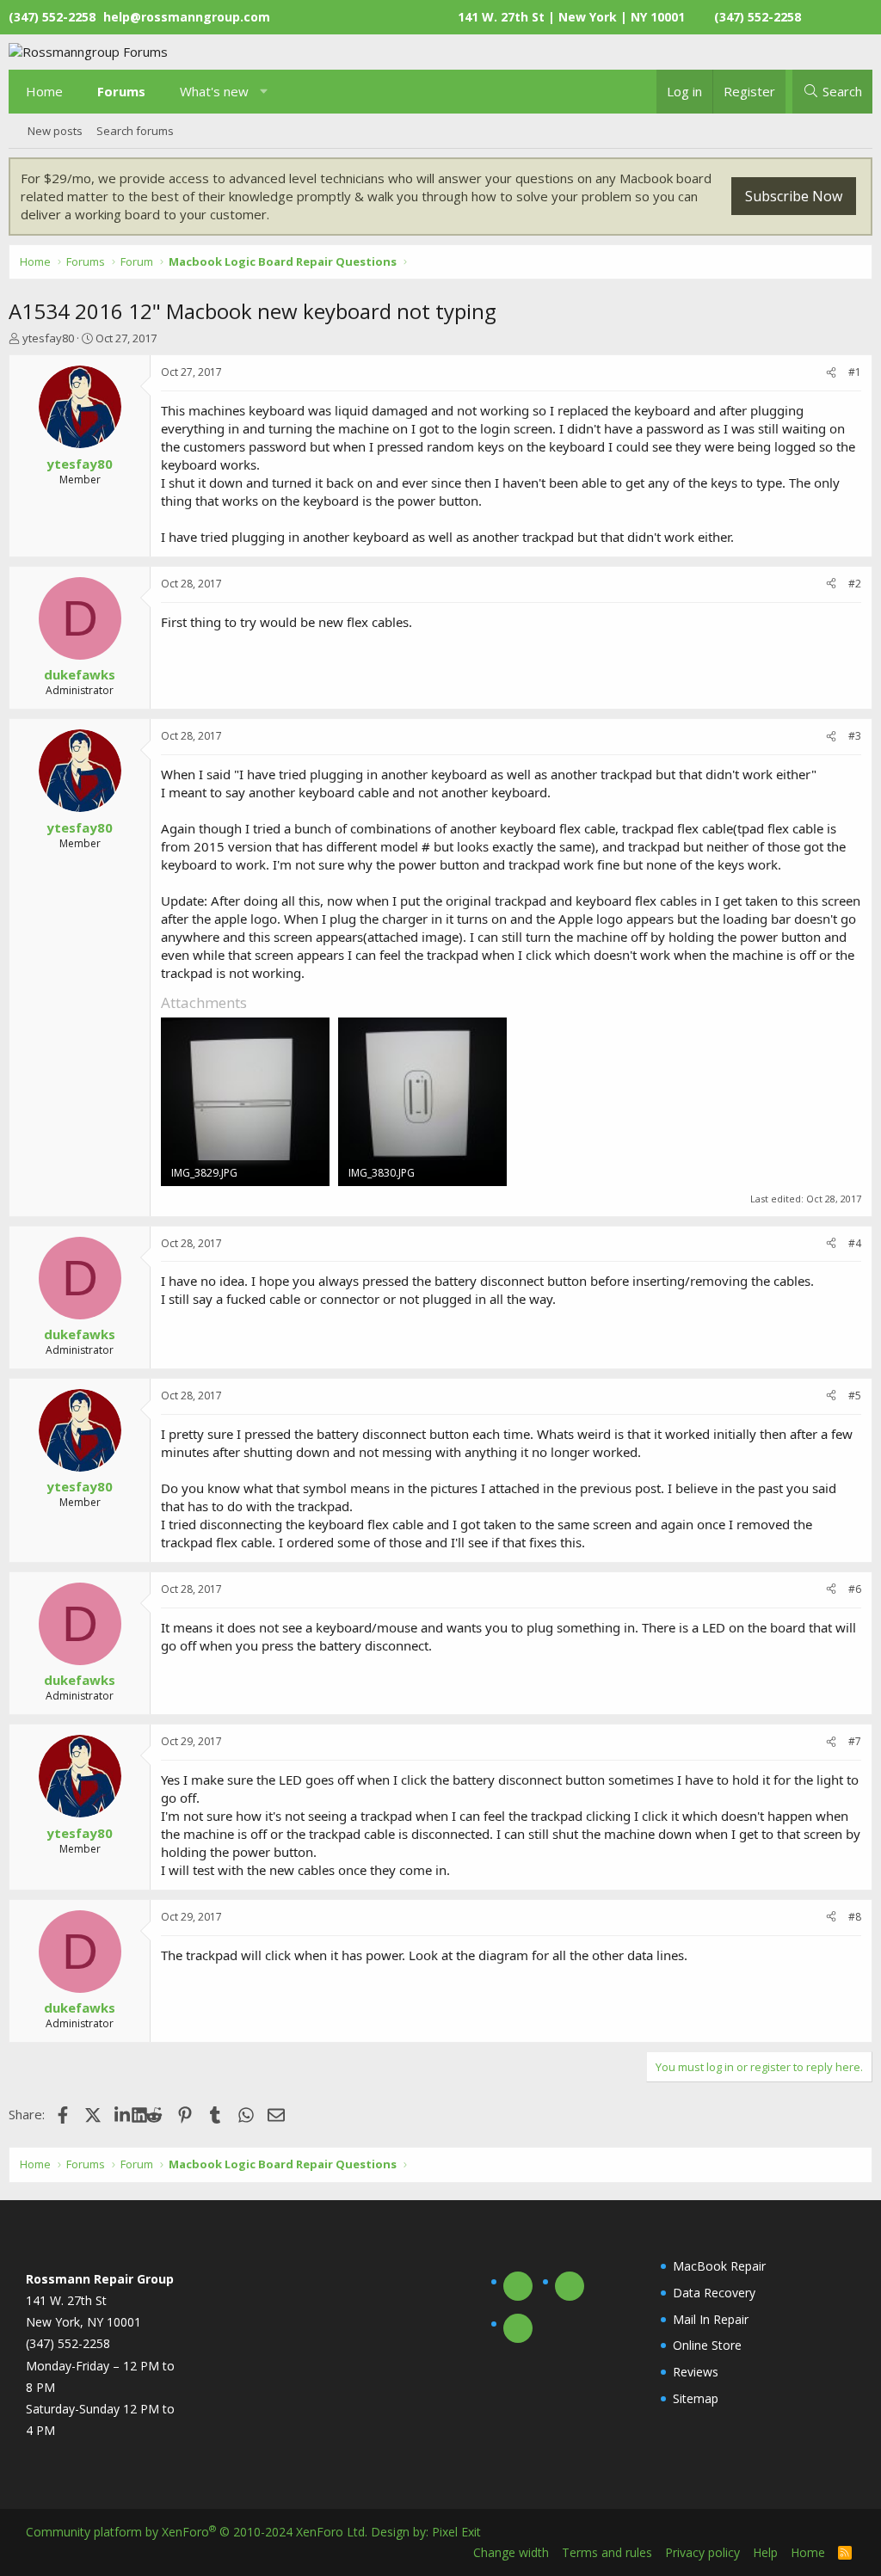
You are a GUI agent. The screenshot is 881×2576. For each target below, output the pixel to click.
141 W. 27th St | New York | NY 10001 (571, 17)
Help (765, 2552)
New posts (55, 131)
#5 (855, 1396)
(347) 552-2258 (758, 17)
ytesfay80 (48, 338)
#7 (855, 1741)
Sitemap (696, 2398)
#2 (855, 584)
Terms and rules (607, 2552)
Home (44, 91)
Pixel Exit (456, 2532)
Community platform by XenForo (197, 2532)
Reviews (696, 2372)
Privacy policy (702, 2552)
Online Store (707, 2345)
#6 (855, 1589)
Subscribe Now (794, 196)
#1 (855, 372)
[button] (265, 92)
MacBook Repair (719, 2266)
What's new (214, 91)
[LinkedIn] (123, 2114)
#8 (855, 1917)
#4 (855, 1243)
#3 (855, 736)
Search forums (135, 131)
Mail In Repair (711, 2319)
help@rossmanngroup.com (187, 17)
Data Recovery (714, 2293)
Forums (121, 91)
